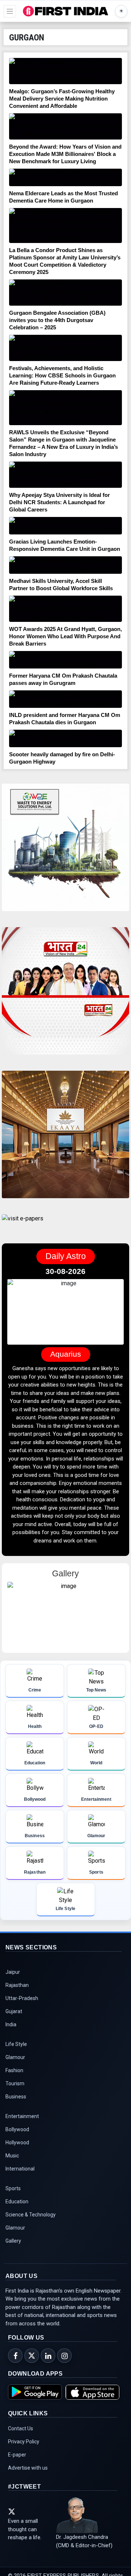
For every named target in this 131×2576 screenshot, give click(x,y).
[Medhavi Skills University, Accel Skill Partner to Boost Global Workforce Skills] (65, 565)
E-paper (17, 2455)
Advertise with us (28, 2468)
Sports (13, 2188)
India (11, 2024)
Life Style (16, 2044)
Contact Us (21, 2428)
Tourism (15, 2083)
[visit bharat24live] (65, 995)
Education (17, 2201)
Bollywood (17, 2129)
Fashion (14, 2070)
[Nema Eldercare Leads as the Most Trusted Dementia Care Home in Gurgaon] (65, 177)
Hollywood (17, 2142)
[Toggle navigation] (10, 11)
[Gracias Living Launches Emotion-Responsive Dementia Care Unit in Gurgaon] (65, 526)
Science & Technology (31, 2215)
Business (16, 2097)
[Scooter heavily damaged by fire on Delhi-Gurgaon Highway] (65, 738)
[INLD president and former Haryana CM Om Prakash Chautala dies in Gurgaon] (65, 699)
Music (12, 2156)
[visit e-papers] (23, 1225)
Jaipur (13, 1972)
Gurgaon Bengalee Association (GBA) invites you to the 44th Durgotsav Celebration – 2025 (57, 320)
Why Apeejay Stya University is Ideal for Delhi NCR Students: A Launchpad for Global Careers (59, 502)
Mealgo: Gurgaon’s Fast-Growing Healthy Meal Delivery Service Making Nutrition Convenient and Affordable (62, 99)
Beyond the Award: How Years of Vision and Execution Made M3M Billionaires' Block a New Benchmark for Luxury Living (65, 154)
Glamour (15, 2057)
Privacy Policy (24, 2442)
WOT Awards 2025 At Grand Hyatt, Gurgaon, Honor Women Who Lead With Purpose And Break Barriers (65, 636)
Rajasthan (17, 1985)
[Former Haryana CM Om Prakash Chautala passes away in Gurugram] (65, 660)
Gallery (13, 2241)
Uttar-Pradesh (22, 1998)
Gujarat (14, 2011)
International (20, 2169)
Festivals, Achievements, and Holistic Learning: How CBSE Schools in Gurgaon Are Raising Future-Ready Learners (62, 375)
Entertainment (22, 2116)
